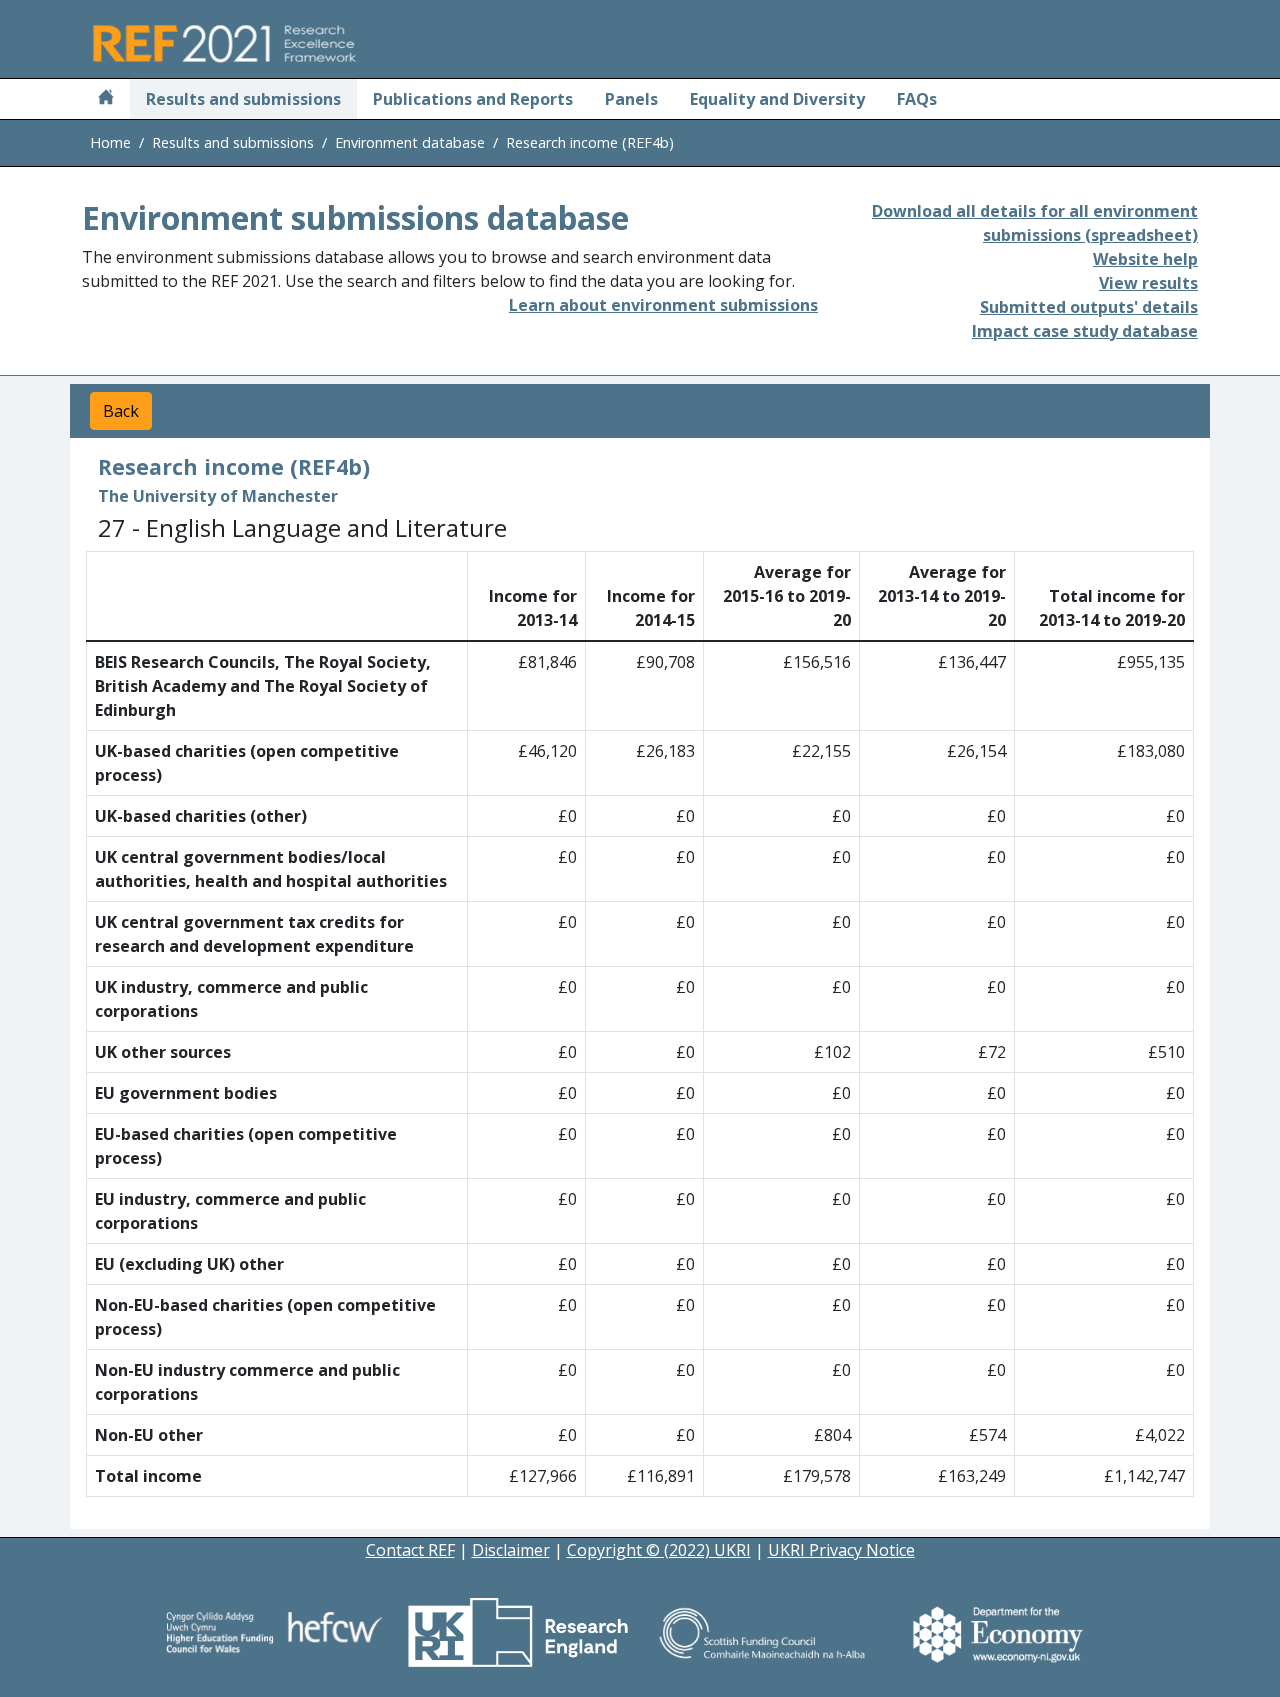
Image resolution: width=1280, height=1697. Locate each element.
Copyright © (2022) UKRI (659, 1550)
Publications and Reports (473, 99)
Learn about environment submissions (663, 305)
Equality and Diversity (777, 99)
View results (1148, 283)
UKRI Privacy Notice (841, 1550)
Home (110, 142)
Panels (631, 99)
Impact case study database (1085, 331)
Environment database (410, 142)
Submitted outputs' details (1089, 307)
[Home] (106, 99)
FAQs (917, 99)
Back (121, 411)
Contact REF (410, 1550)
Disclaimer (511, 1550)
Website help (1145, 259)
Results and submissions (243, 99)
